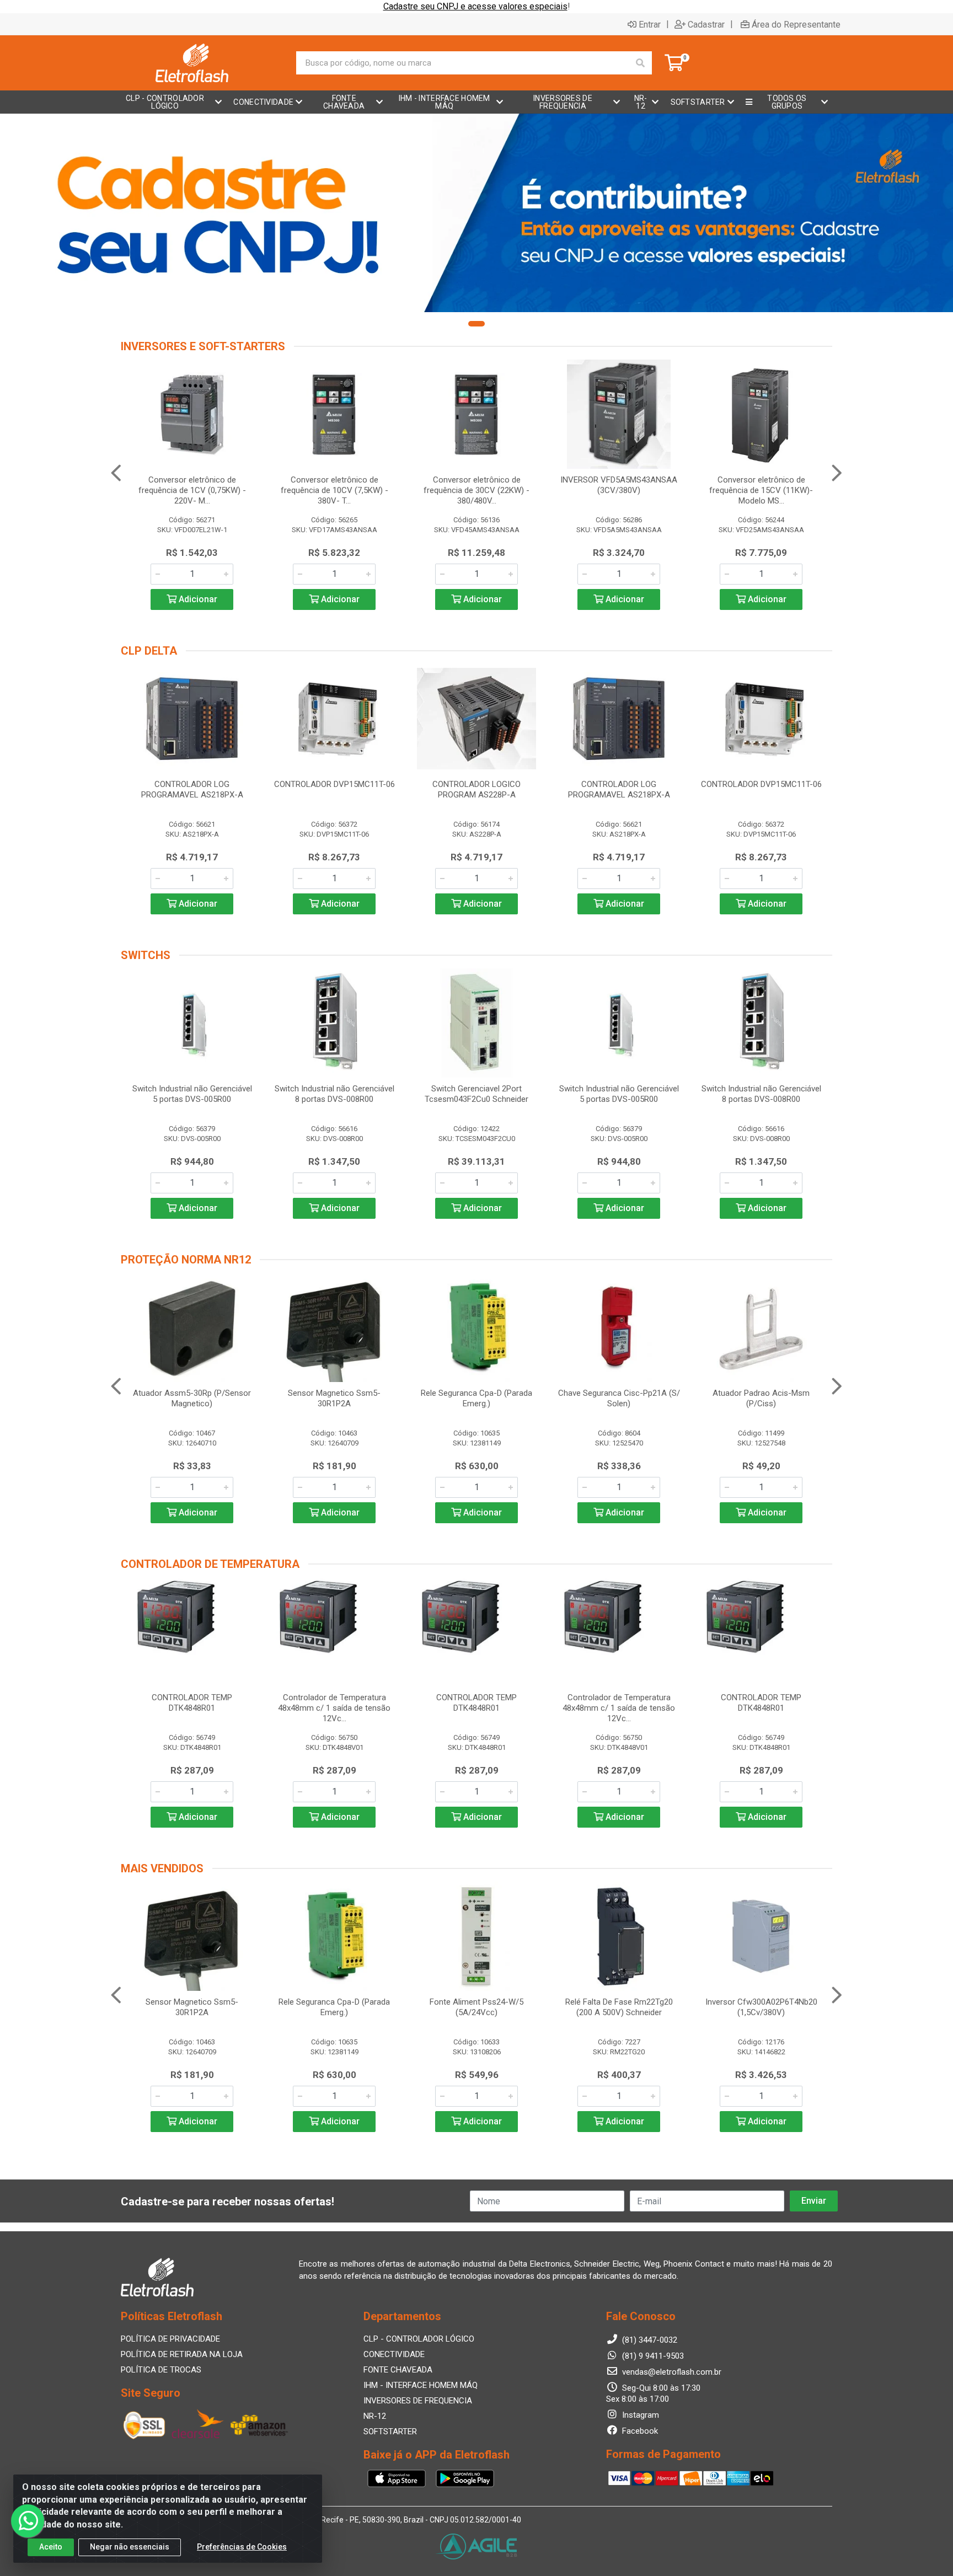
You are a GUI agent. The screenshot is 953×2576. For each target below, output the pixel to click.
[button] (476, 324)
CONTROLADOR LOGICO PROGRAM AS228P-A (476, 789)
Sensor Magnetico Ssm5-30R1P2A (334, 1398)
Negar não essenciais (130, 2547)
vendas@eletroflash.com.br (671, 2372)
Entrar (650, 24)
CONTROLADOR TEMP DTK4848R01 (192, 1703)
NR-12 (375, 2416)
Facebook (639, 2431)
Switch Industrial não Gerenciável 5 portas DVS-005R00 (192, 1094)
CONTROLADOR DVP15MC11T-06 (334, 784)
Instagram (639, 2415)
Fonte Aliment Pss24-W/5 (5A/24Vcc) (476, 2007)
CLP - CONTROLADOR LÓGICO (419, 2339)
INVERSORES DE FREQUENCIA (418, 2401)
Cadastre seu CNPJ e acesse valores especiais (475, 6)
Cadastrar (706, 24)
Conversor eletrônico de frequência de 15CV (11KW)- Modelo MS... (761, 490)
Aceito (51, 2547)
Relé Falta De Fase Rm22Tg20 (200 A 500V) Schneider (619, 2007)
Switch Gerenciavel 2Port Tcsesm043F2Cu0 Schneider (476, 1094)
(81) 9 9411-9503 (652, 2356)
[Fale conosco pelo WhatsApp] (28, 2521)
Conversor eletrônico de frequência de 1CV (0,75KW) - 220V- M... (192, 490)
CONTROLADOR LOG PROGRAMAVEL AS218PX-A (192, 789)
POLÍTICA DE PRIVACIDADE (170, 2339)
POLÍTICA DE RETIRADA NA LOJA (182, 2354)
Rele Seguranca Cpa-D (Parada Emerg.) (476, 1398)
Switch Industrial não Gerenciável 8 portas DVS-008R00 (334, 1094)
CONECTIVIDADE (394, 2354)
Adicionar (197, 599)
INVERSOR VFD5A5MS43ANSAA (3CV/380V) (619, 485)
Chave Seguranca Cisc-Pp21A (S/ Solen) (619, 1398)
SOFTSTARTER (390, 2432)
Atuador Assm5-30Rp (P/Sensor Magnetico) (192, 1398)
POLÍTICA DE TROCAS (161, 2370)
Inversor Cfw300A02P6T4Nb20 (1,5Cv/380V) (761, 2007)
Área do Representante (796, 24)
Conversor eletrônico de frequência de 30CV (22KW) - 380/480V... (476, 490)
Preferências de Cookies (242, 2547)
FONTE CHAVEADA (398, 2370)
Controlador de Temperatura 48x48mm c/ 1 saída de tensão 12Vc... (334, 1708)
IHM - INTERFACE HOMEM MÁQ (421, 2385)
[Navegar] (116, 473)
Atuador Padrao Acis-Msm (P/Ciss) (761, 1398)
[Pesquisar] (640, 63)
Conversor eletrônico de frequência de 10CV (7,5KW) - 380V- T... (334, 490)
